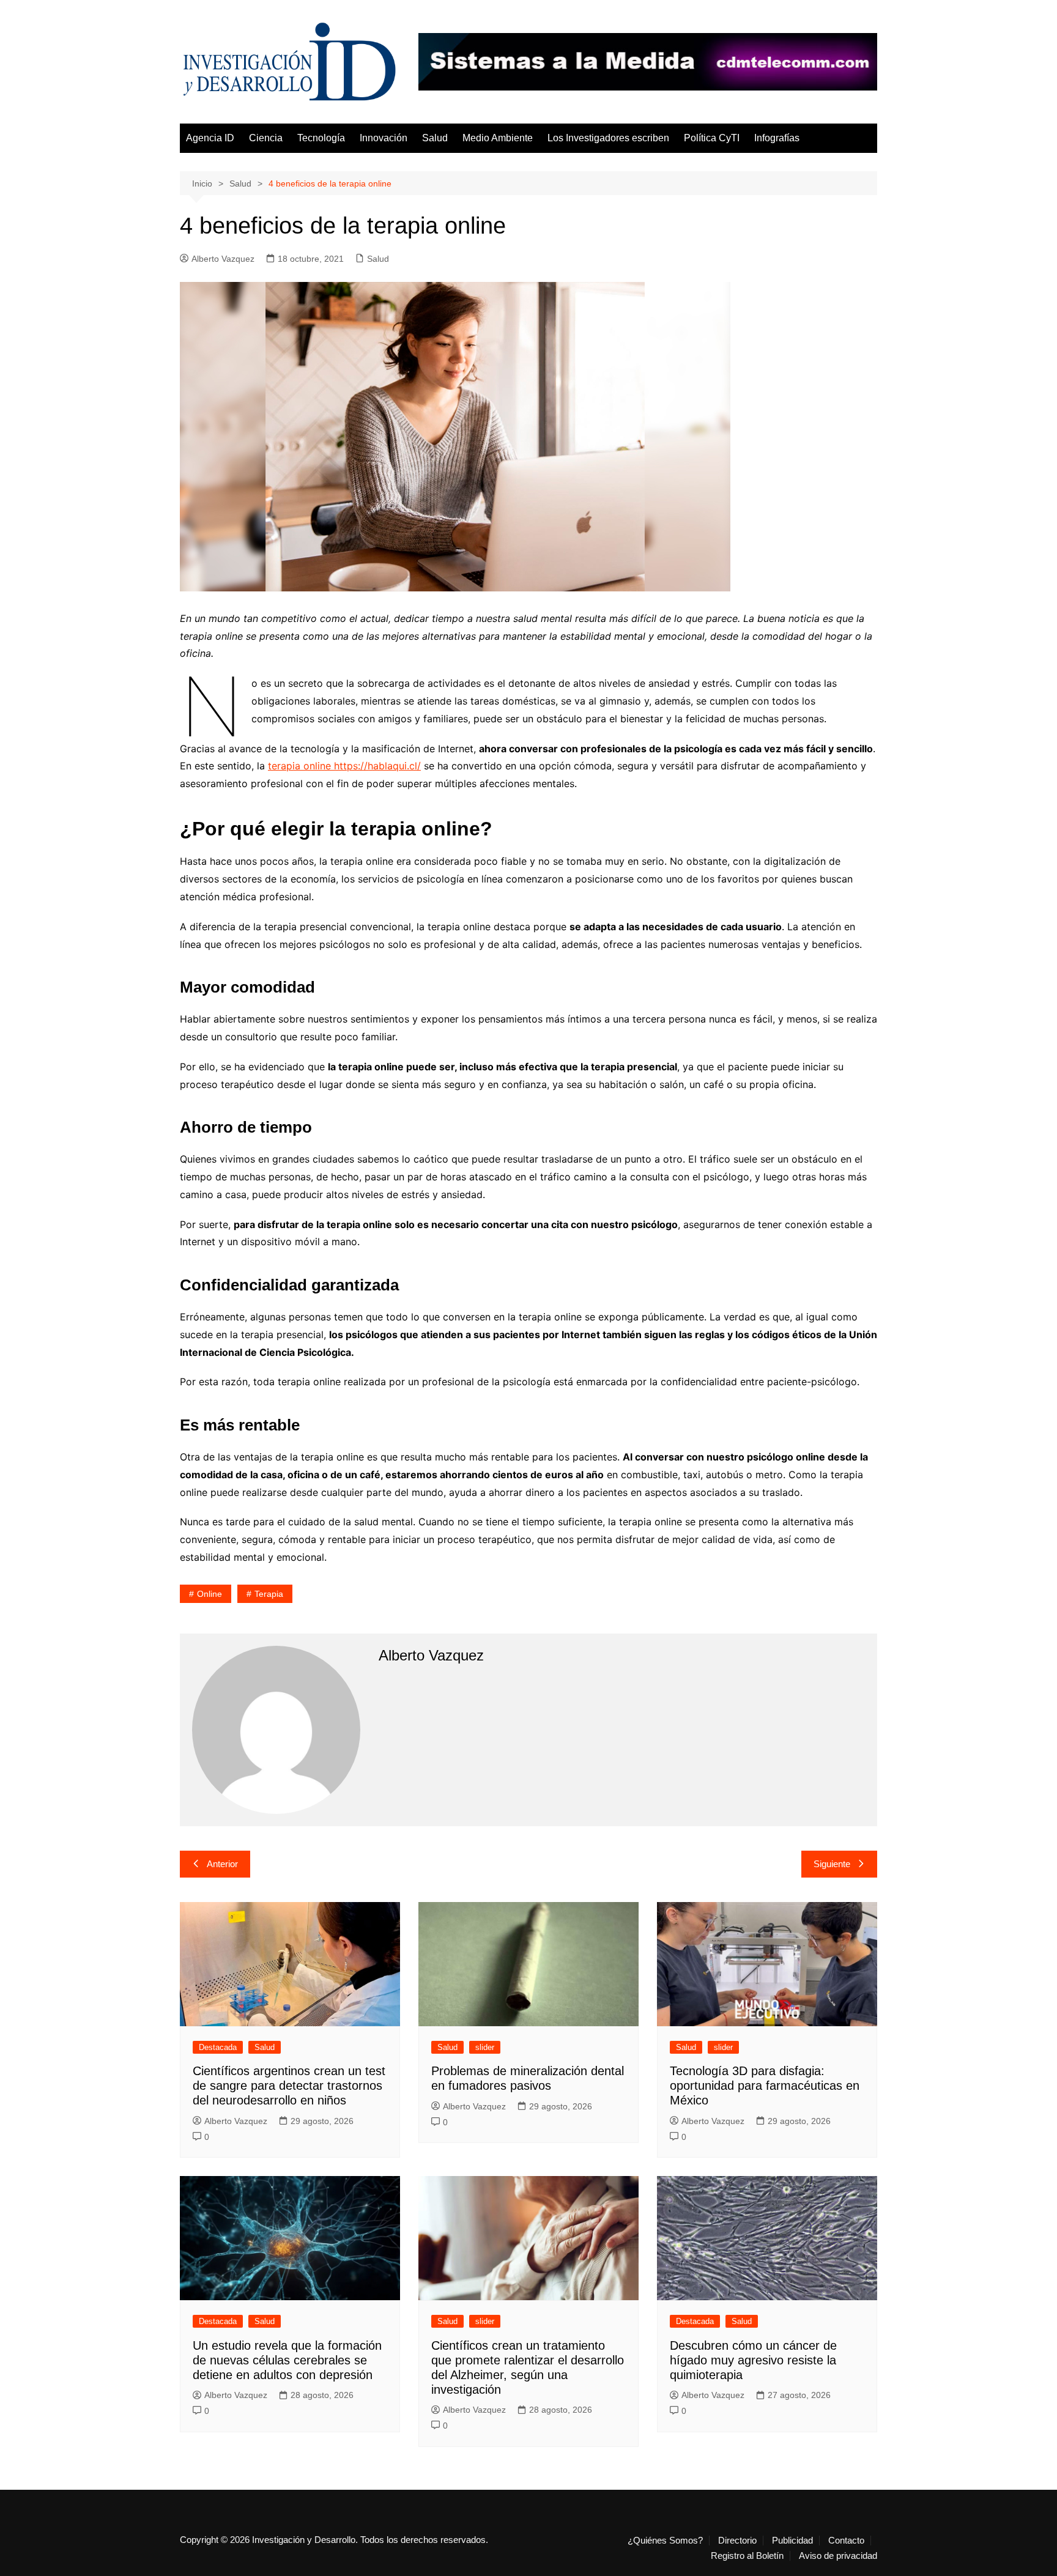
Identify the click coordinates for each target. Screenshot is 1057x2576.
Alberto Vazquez (223, 259)
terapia (269, 1594)
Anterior (222, 1864)
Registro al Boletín (747, 2556)
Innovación (384, 138)
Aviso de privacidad (838, 2556)
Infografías (777, 138)
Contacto (846, 2541)
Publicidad (792, 2541)
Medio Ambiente (498, 138)
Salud (435, 138)
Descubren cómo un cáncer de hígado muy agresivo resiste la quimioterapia (753, 2360)
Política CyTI (712, 138)
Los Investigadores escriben (608, 138)
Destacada (218, 2047)
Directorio (737, 2541)
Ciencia (266, 138)
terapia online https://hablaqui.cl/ (344, 766)
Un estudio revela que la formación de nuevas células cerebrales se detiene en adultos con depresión (287, 2360)
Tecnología (321, 138)
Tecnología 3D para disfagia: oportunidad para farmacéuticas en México (765, 2086)
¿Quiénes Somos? (665, 2541)
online (210, 1594)
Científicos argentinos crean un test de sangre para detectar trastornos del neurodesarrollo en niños (289, 2086)
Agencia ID (210, 138)
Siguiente (832, 1864)
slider (485, 2047)
